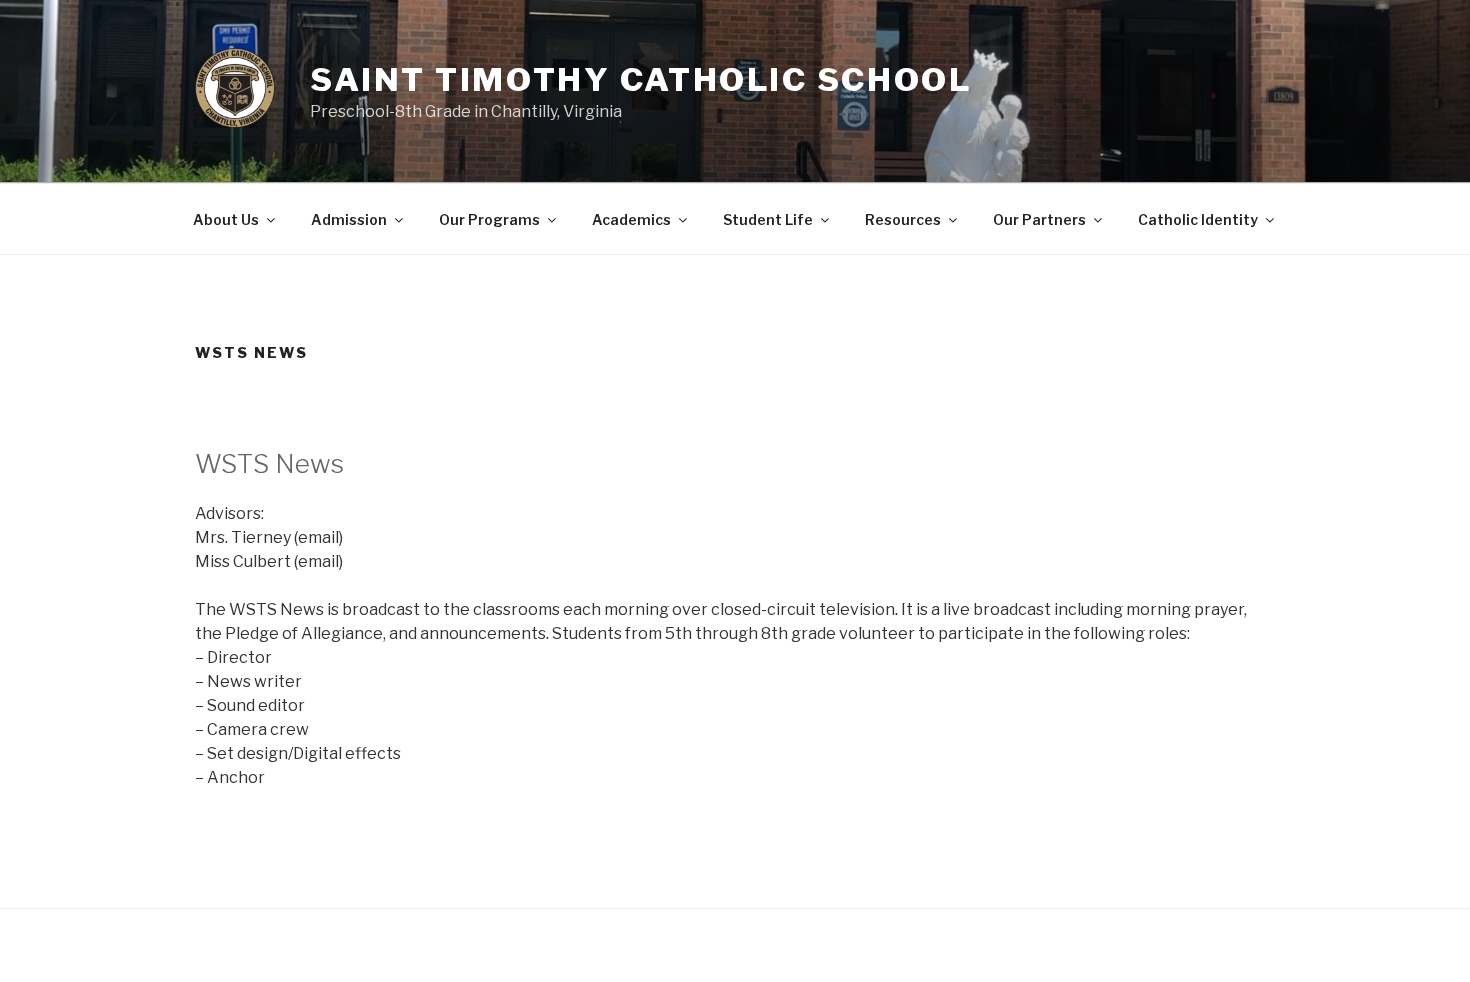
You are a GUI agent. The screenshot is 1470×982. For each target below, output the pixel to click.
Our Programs (489, 219)
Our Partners (1039, 219)
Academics (631, 219)
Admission (349, 219)
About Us (226, 219)
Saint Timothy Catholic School (640, 79)
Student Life (768, 219)
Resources (903, 219)
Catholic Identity (1198, 219)
